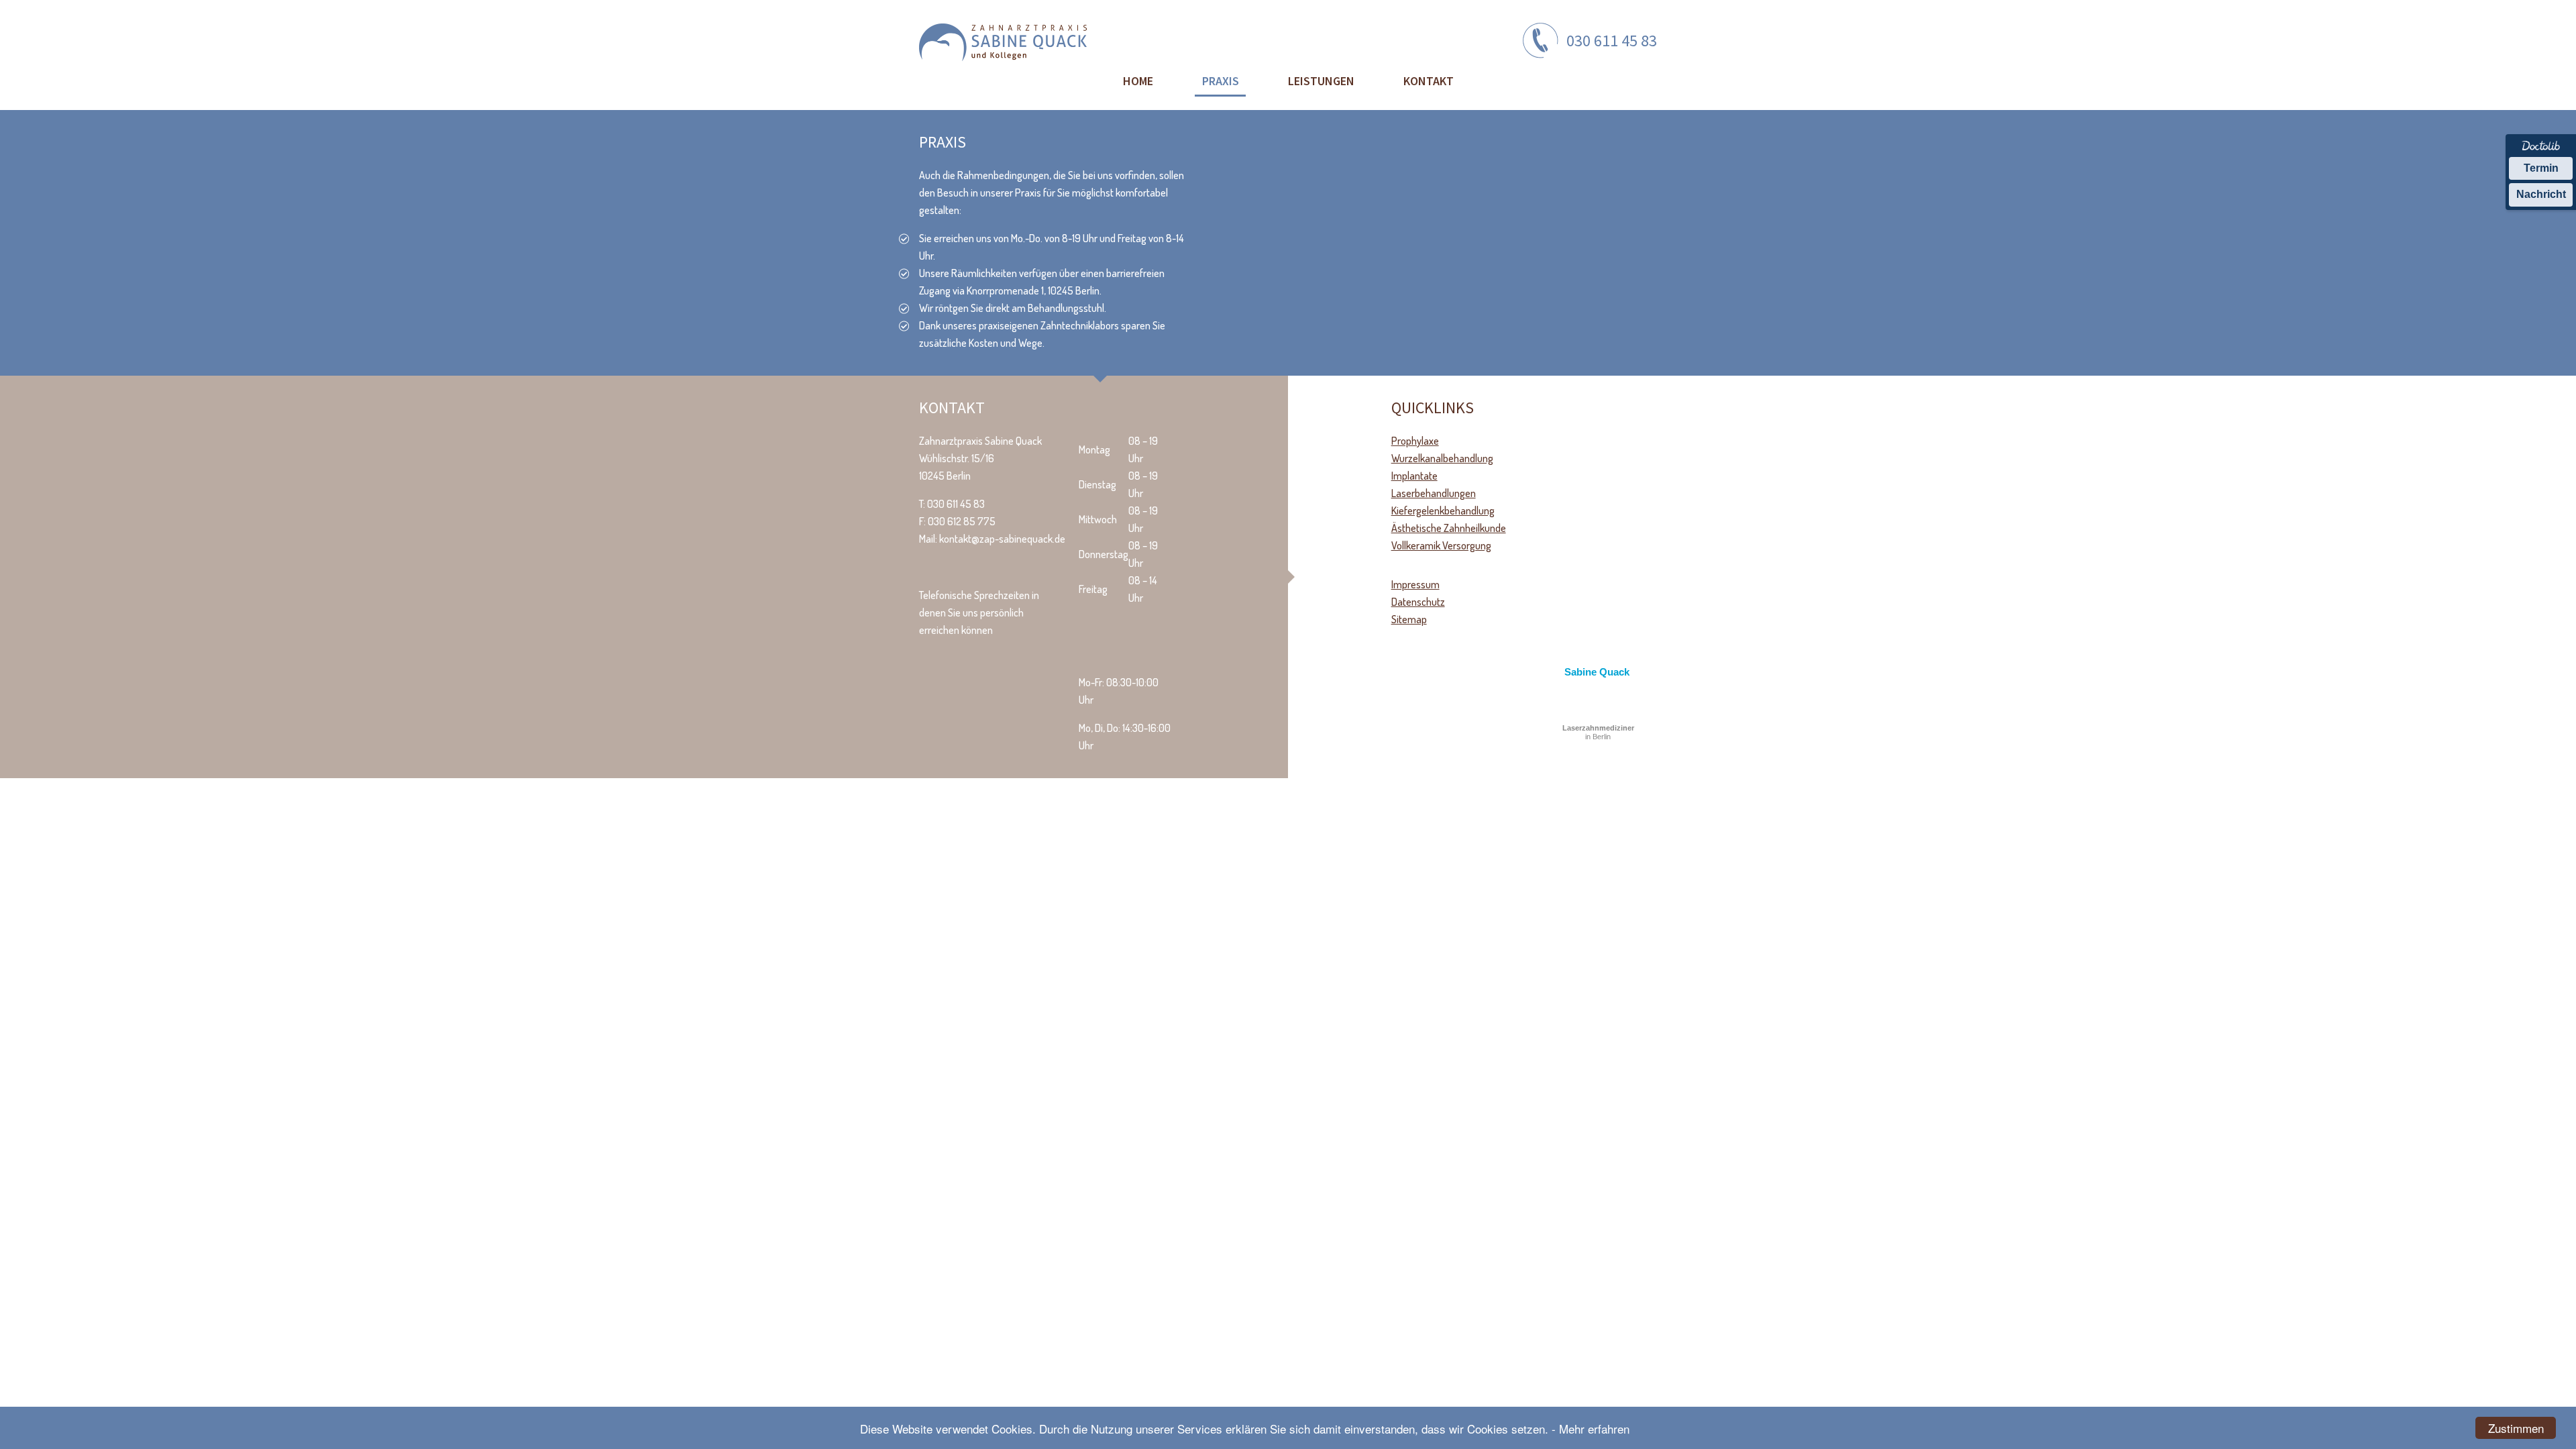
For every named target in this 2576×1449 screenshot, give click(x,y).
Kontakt (1429, 81)
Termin (2541, 168)
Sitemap (1409, 619)
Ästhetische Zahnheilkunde (1449, 528)
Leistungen (1321, 81)
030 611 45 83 (1612, 41)
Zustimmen (2516, 1428)
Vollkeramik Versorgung (1441, 545)
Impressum (1415, 584)
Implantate (1414, 476)
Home (1138, 81)
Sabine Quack (1597, 672)
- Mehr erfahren (1591, 1429)
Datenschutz (1418, 602)
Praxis (1221, 81)
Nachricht (2541, 194)
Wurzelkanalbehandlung (1442, 458)
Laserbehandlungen (1434, 493)
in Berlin (1598, 732)
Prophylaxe (1415, 441)
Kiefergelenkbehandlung (1443, 511)
